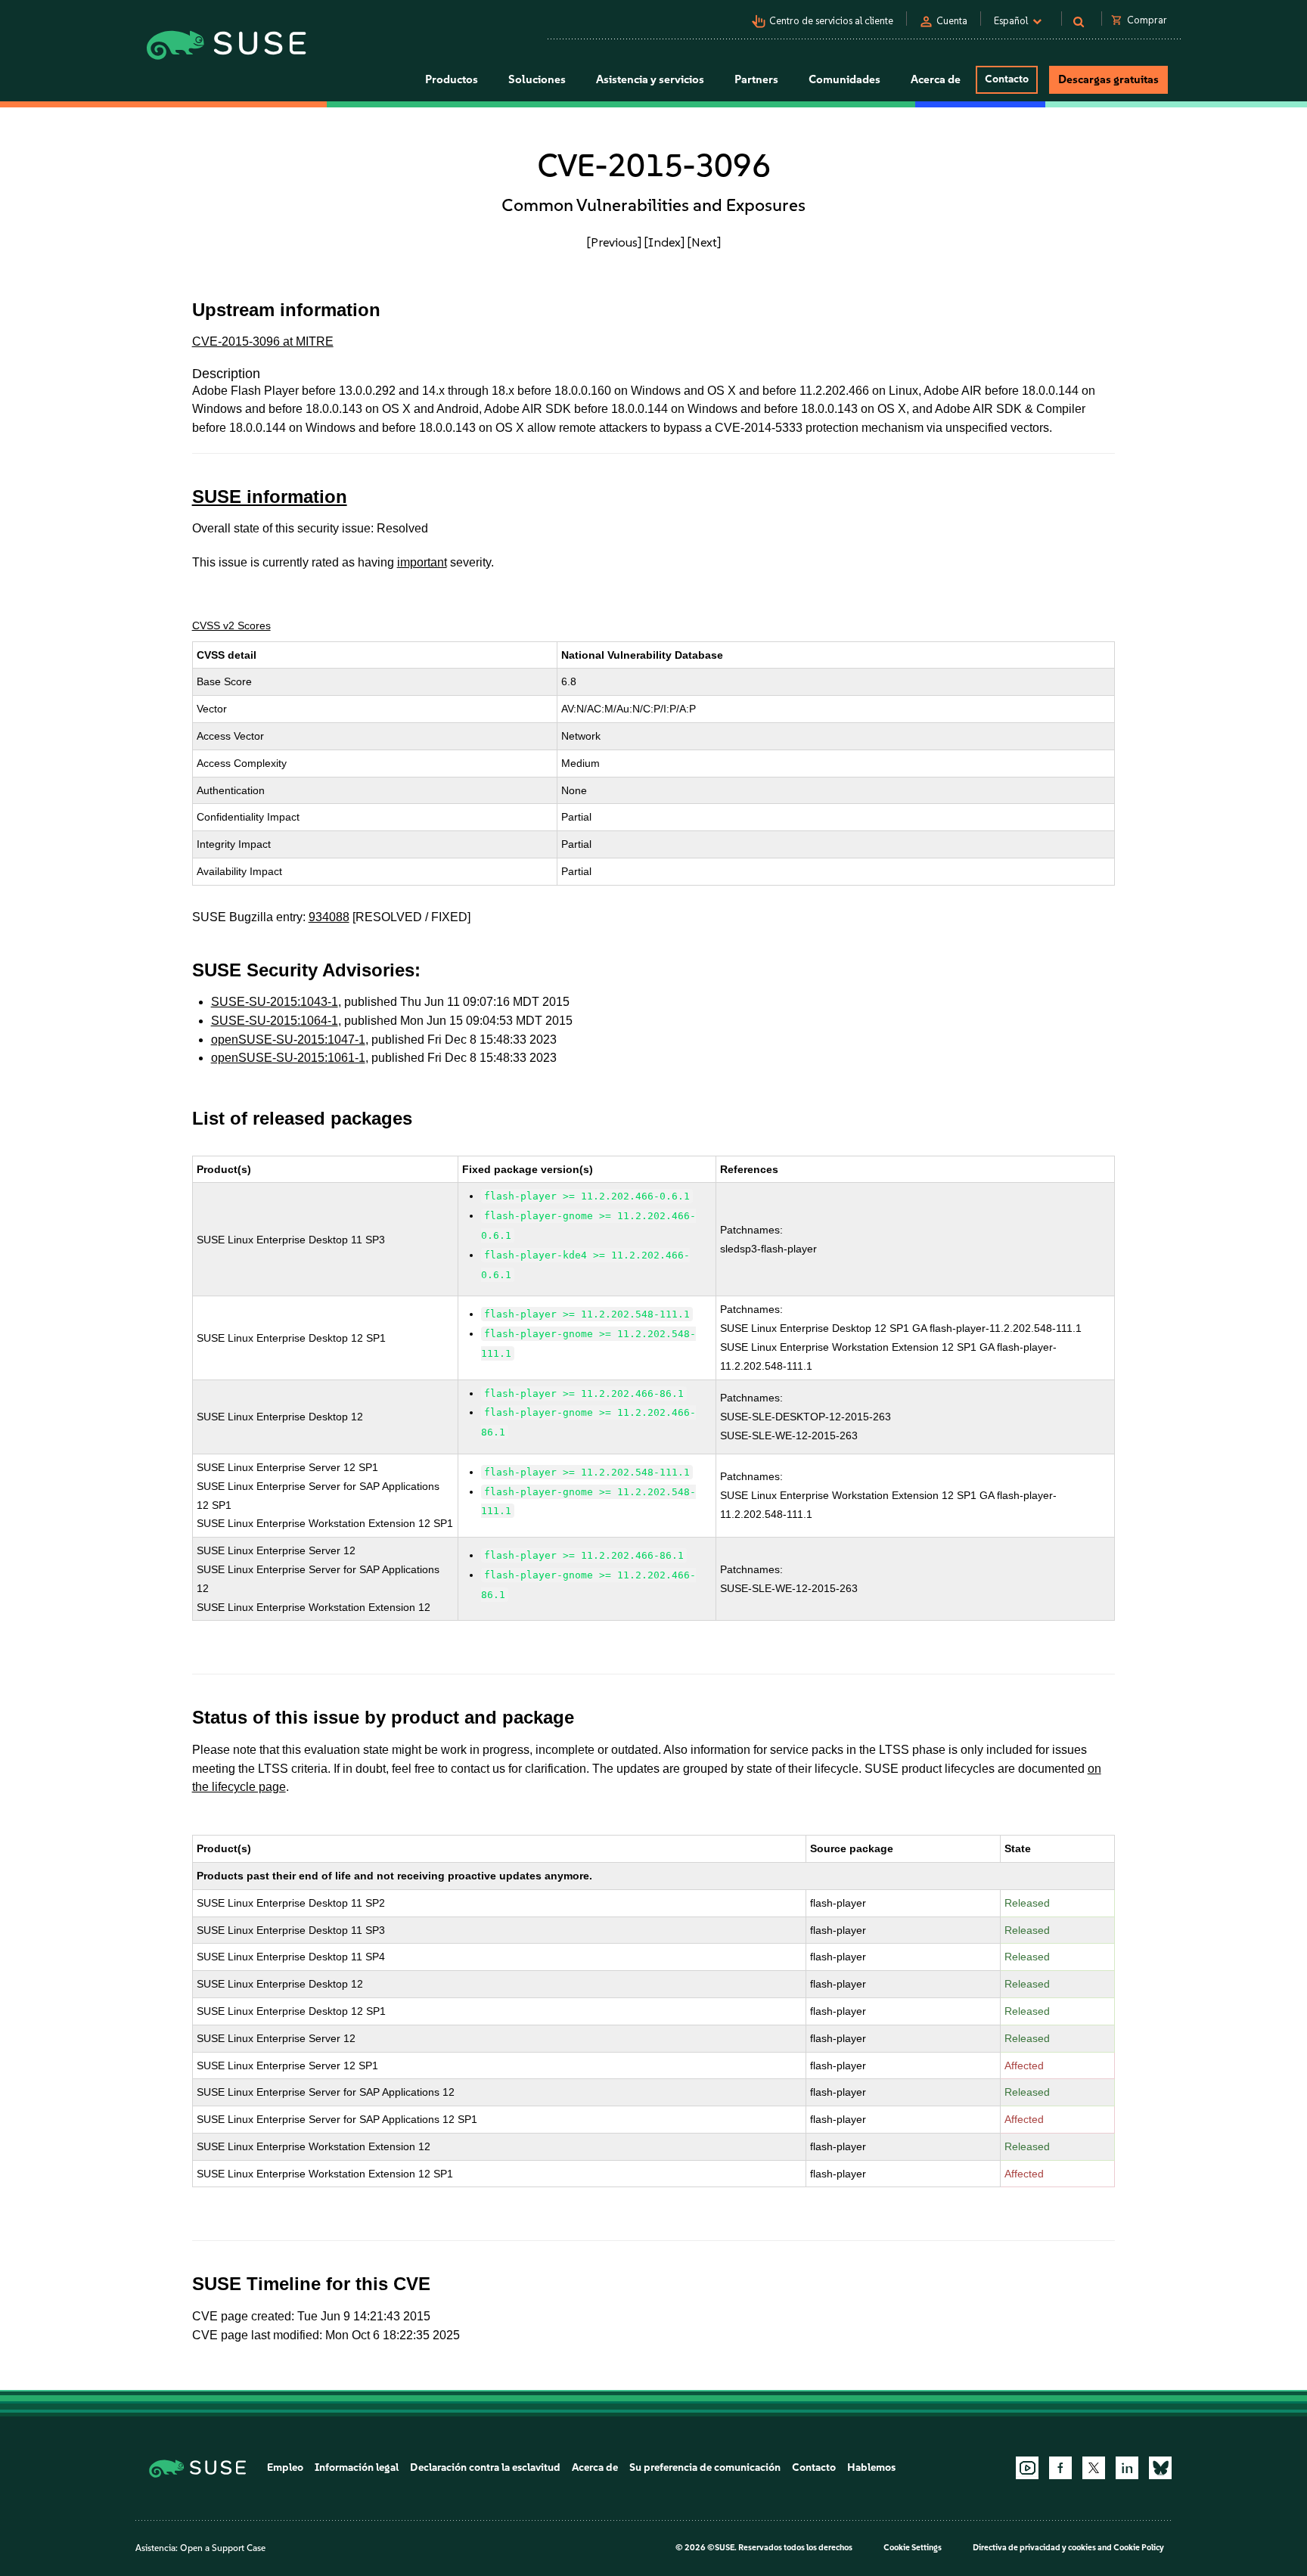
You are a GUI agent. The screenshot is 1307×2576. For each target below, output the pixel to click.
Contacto (1007, 79)
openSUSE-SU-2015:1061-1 (288, 1058)
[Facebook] (1060, 2468)
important (422, 562)
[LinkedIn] (1127, 2468)
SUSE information (270, 497)
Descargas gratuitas (1108, 79)
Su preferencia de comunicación (705, 2467)
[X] (1094, 2468)
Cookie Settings (913, 2548)
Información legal (357, 2467)
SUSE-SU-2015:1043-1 (275, 1002)
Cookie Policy (1139, 2548)
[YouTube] (1027, 2468)
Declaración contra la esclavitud (485, 2467)
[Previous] (614, 242)
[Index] (664, 242)
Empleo (285, 2467)
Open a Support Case (223, 2548)
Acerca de (595, 2467)
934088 (329, 917)
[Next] (704, 242)
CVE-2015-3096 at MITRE (263, 341)
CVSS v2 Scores (231, 625)
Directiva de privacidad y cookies (1034, 2548)
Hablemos (871, 2467)
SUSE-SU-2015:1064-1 (275, 1021)
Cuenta (952, 21)
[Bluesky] (1160, 2468)
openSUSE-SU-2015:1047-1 (288, 1040)
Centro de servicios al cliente (831, 21)
